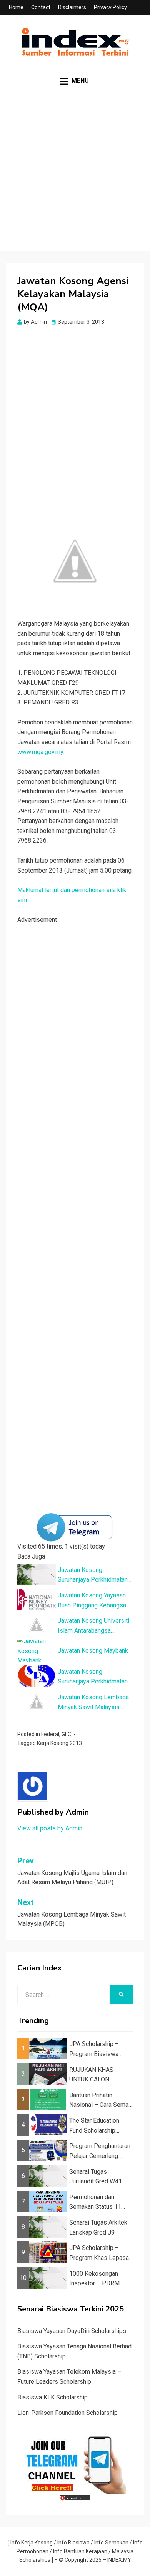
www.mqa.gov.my (40, 752)
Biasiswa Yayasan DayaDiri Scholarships (72, 2331)
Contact (41, 7)
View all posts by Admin (50, 1828)
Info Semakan (111, 2543)
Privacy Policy (110, 7)
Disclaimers (72, 7)
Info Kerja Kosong (32, 2543)
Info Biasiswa (73, 2543)
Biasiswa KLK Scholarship (52, 2397)
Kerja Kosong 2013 (59, 1743)
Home (16, 7)
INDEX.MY (119, 2560)
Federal (50, 1734)
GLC (66, 1734)
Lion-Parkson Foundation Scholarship (67, 2413)
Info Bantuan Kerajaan (80, 2551)
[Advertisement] (75, 177)
